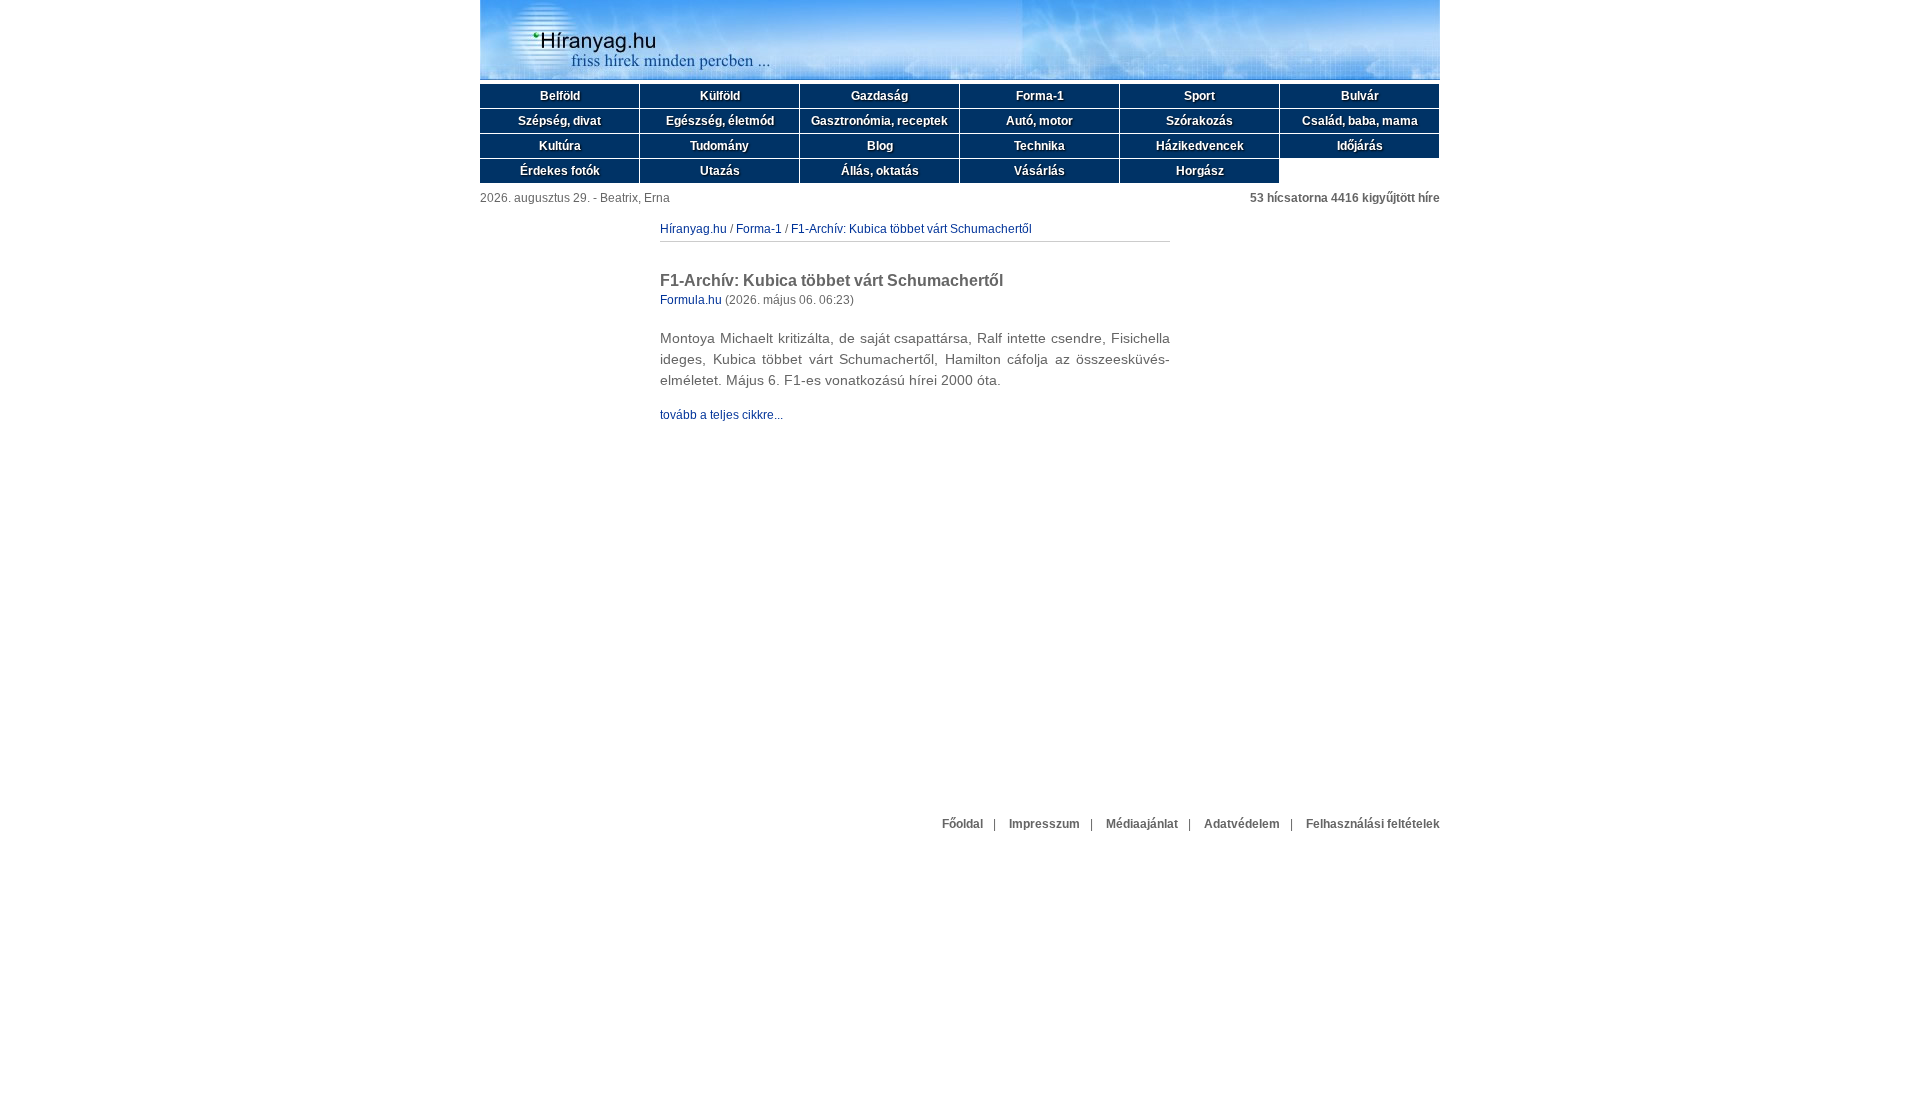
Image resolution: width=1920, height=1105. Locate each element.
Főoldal (962, 824)
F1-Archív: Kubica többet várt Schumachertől (911, 229)
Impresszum (1044, 824)
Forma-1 (759, 229)
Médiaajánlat (1142, 824)
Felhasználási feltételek (1373, 824)
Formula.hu (691, 300)
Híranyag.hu (693, 229)
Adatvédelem (1242, 824)
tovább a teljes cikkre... (721, 415)
